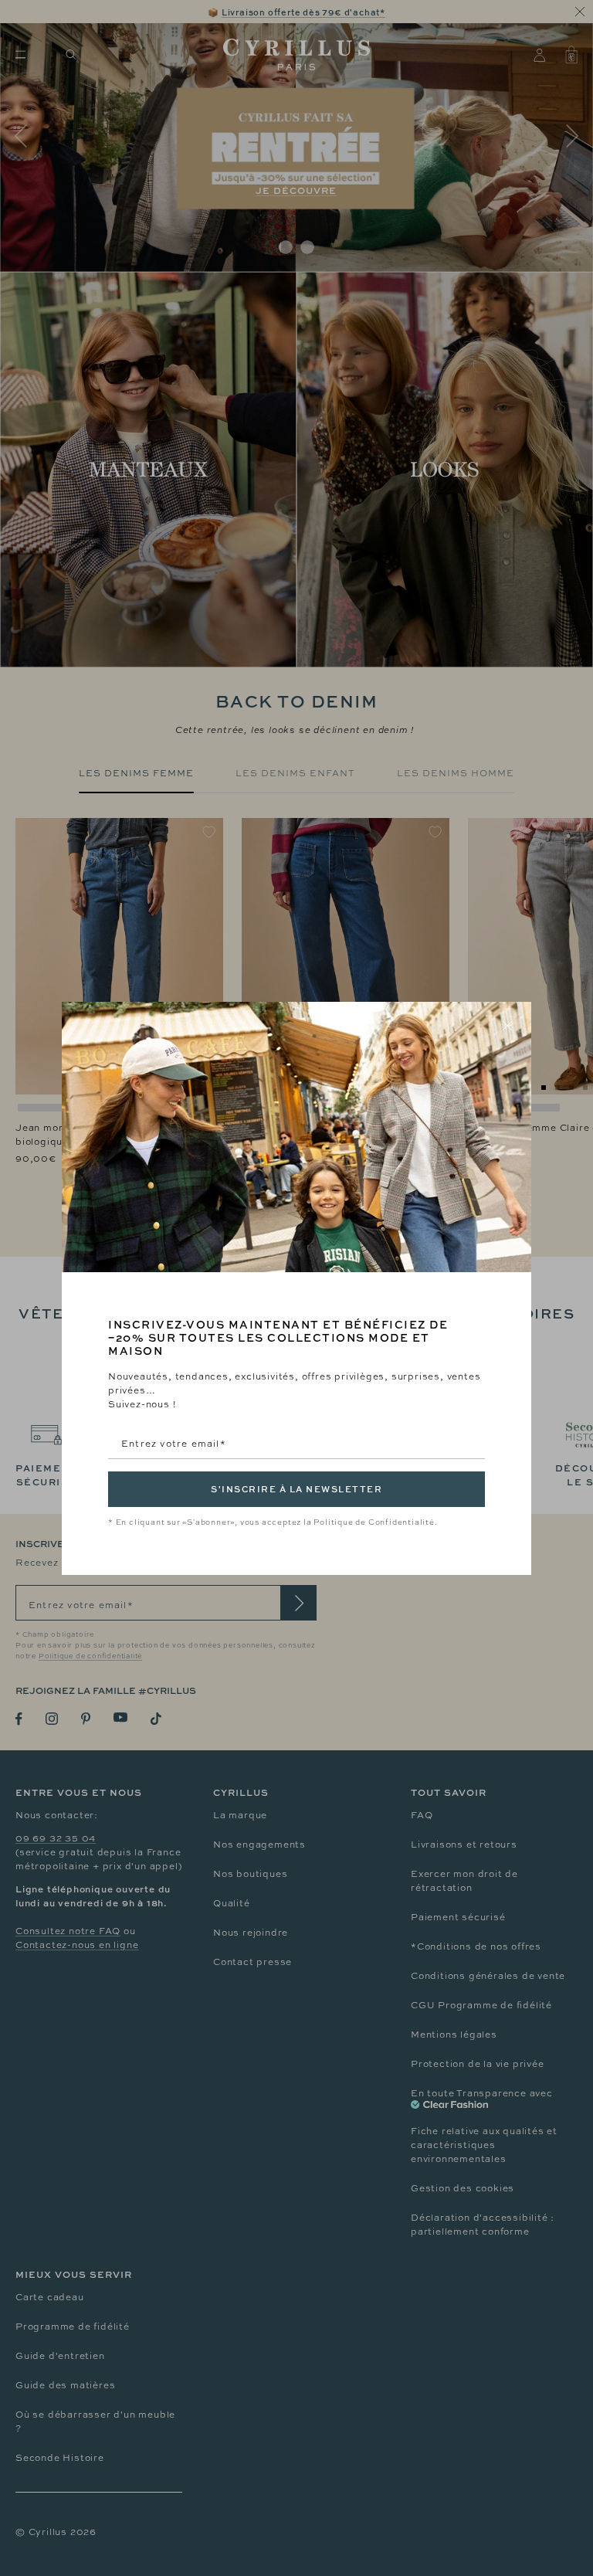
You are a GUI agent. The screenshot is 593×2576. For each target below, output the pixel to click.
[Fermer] (507, 1026)
